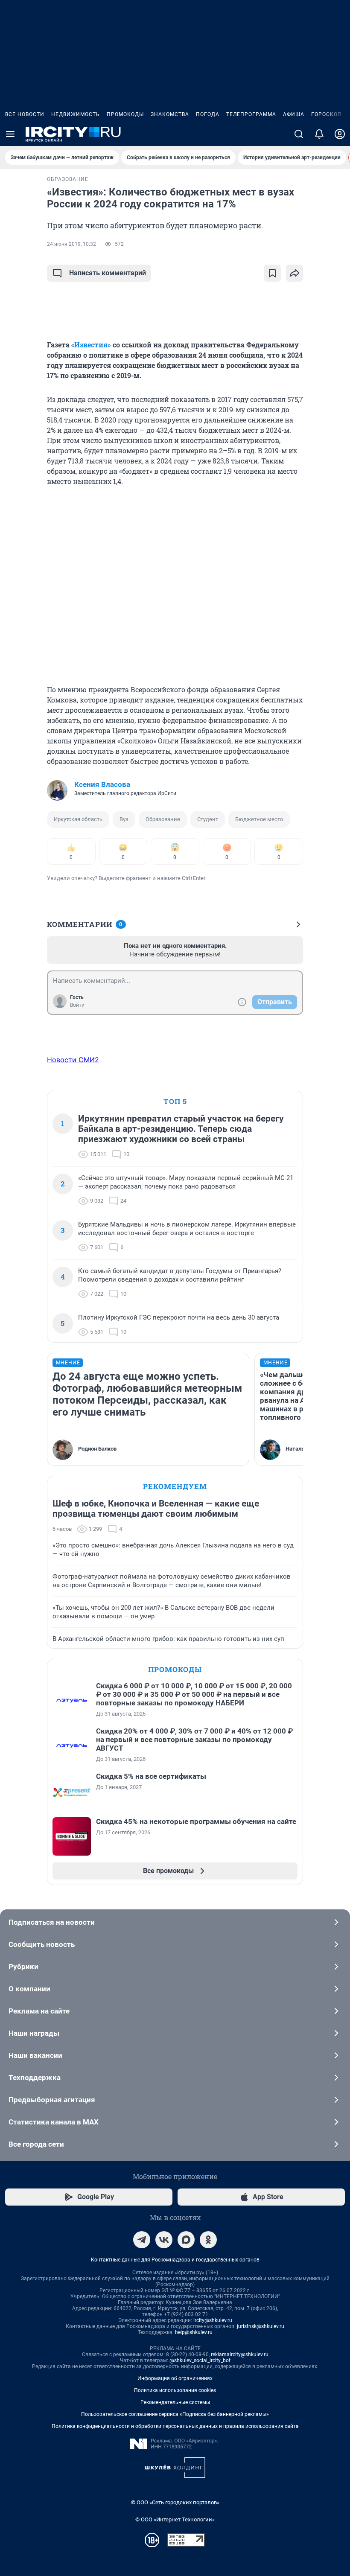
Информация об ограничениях (175, 2378)
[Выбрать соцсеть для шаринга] (295, 273)
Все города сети (36, 2144)
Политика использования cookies (175, 2390)
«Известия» (91, 345)
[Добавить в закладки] (272, 273)
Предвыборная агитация (52, 2100)
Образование (163, 819)
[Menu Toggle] (10, 134)
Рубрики (23, 1967)
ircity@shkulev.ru (213, 2320)
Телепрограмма (251, 114)
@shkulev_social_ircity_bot (200, 2360)
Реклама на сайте (39, 2011)
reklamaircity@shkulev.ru (240, 2355)
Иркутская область (78, 819)
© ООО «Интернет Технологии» (175, 2519)
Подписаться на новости (52, 1922)
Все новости (25, 114)
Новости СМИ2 (73, 1060)
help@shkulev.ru (194, 2332)
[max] (186, 2240)
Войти (77, 1005)
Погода (208, 114)
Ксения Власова (102, 784)
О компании (29, 1989)
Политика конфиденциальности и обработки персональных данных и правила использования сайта (175, 2426)
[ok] (208, 2240)
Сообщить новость (42, 1944)
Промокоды (125, 114)
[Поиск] (299, 134)
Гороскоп (327, 114)
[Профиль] (340, 134)
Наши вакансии (35, 2055)
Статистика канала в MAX (54, 2122)
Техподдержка (35, 2078)
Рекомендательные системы (175, 2402)
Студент (208, 819)
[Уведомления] (319, 134)
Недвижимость (76, 114)
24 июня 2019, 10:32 (71, 244)
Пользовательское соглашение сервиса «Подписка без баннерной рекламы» (175, 2414)
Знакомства (170, 114)
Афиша (294, 114)
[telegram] (142, 2240)
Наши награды (34, 2033)
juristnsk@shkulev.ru (261, 2326)
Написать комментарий (108, 273)
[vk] (164, 2240)
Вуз (124, 819)
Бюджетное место (259, 819)
